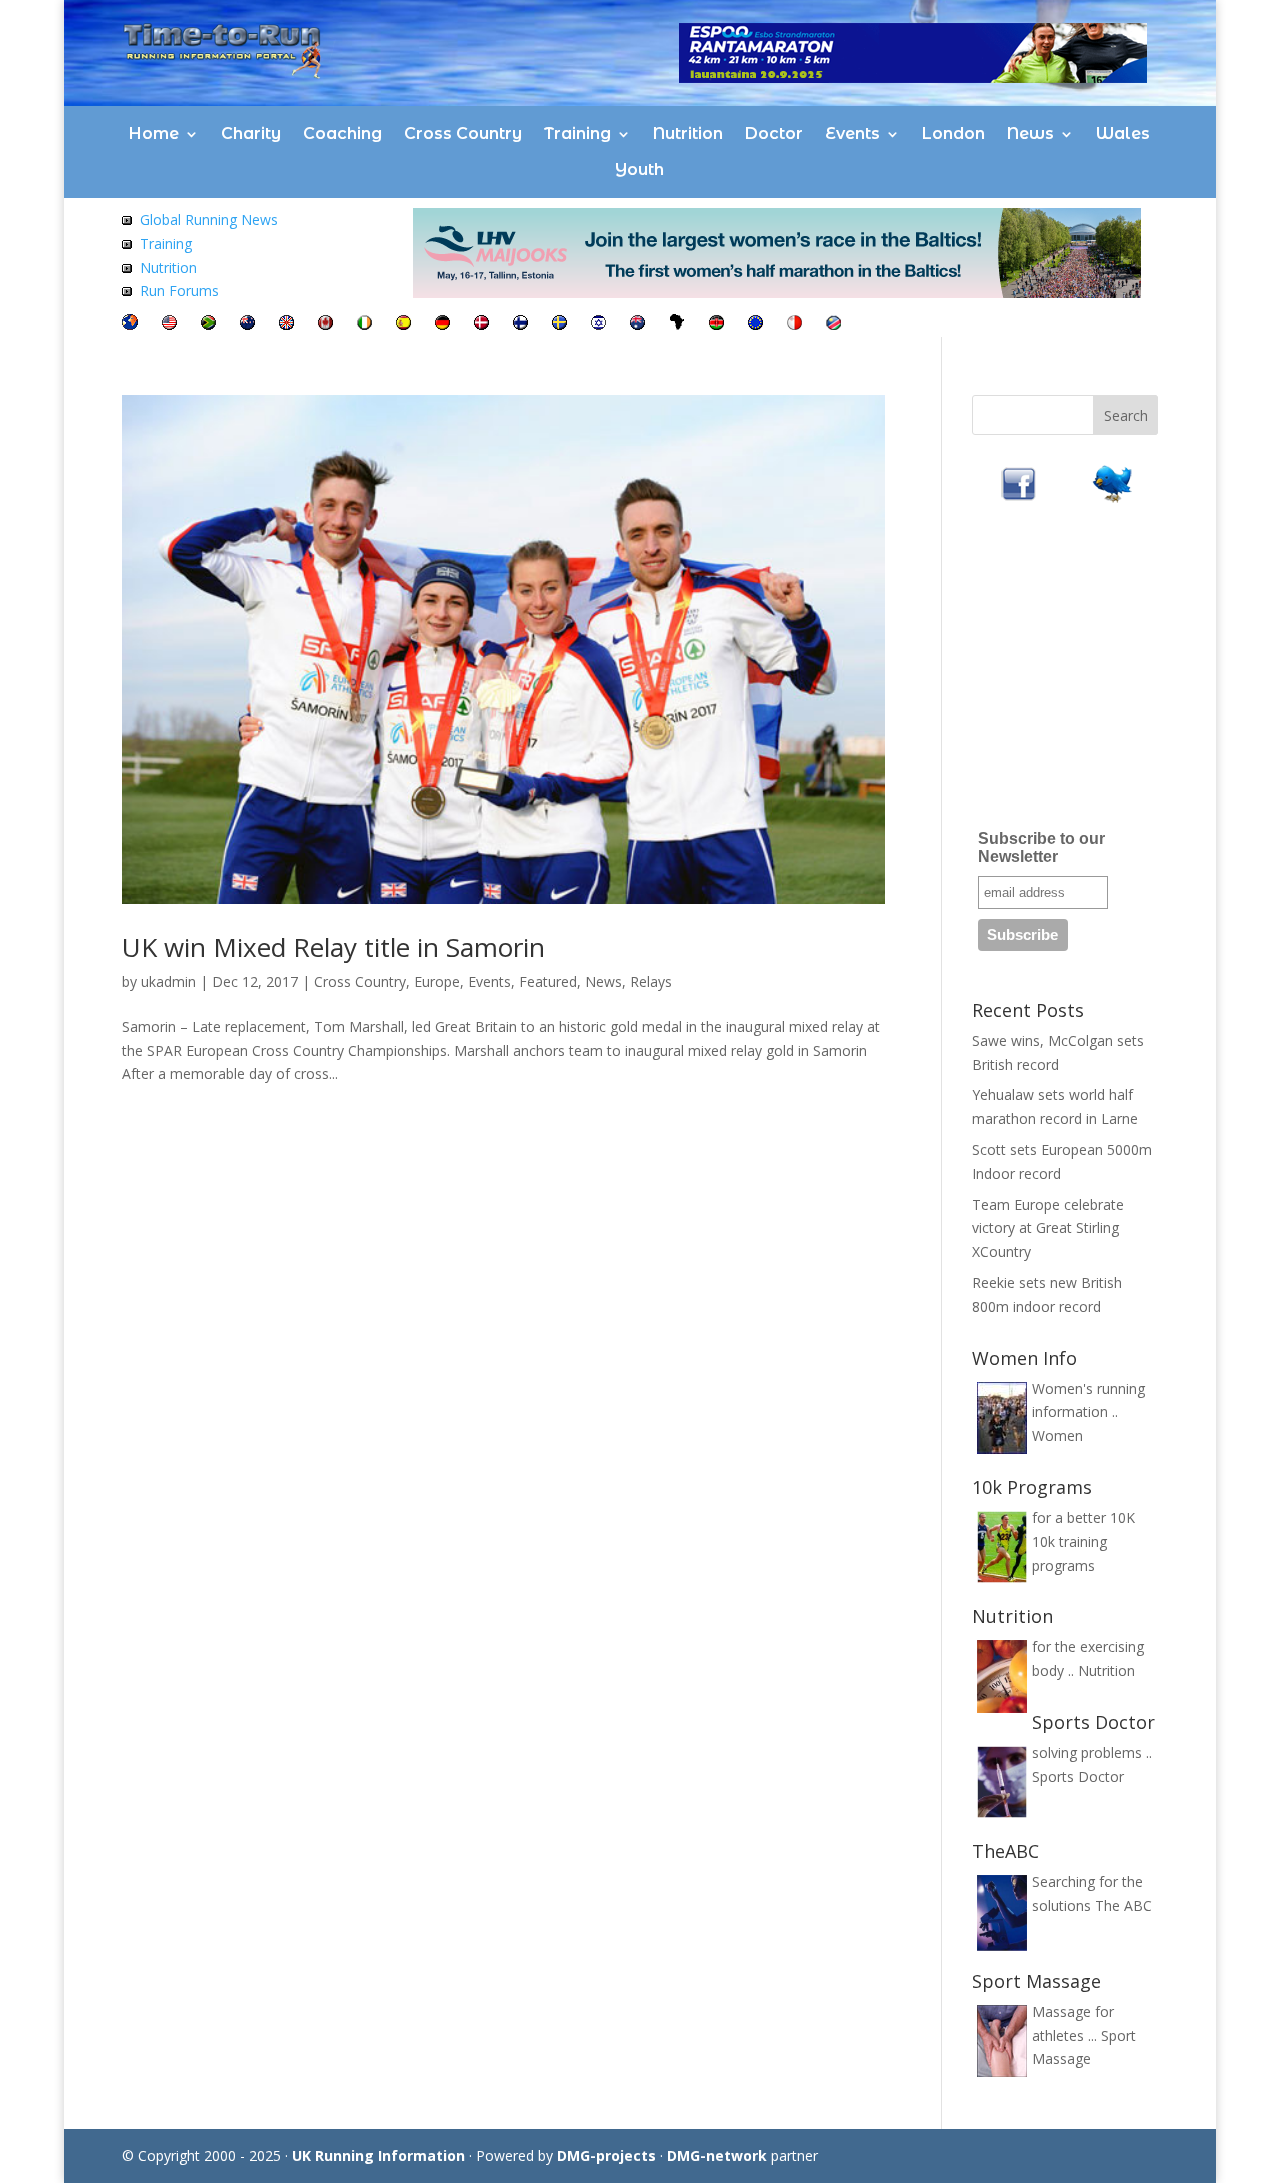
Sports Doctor (1078, 1776)
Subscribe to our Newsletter (1041, 847)
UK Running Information (378, 2155)
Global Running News (209, 219)
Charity (251, 133)
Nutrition (688, 133)
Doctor (774, 133)
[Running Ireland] (364, 324)
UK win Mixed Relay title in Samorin (333, 947)
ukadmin (168, 981)
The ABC (1123, 1905)
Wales (1123, 133)
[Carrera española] (403, 324)
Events (852, 133)
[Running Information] (130, 324)
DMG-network (717, 2155)
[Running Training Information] (127, 290)
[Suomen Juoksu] (520, 324)
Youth (639, 169)
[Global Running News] (127, 219)
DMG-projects (606, 2155)
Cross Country (463, 133)
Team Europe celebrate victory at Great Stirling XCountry (1048, 1228)
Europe (437, 981)
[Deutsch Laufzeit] (442, 324)
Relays (651, 981)
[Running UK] (286, 324)
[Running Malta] (794, 324)
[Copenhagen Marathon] (481, 324)
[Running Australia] (637, 324)
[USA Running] (169, 324)
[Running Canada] (325, 324)
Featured (548, 981)
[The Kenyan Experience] (716, 324)
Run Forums (179, 290)
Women (1057, 1435)
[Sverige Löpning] (559, 324)
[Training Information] (127, 243)
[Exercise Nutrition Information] (127, 267)
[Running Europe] (755, 324)
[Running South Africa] (208, 324)
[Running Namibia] (833, 324)
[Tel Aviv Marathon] (598, 324)
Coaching (342, 133)
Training (577, 133)
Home (154, 133)
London (953, 133)
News (1030, 133)
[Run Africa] (677, 324)
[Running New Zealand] (247, 324)
